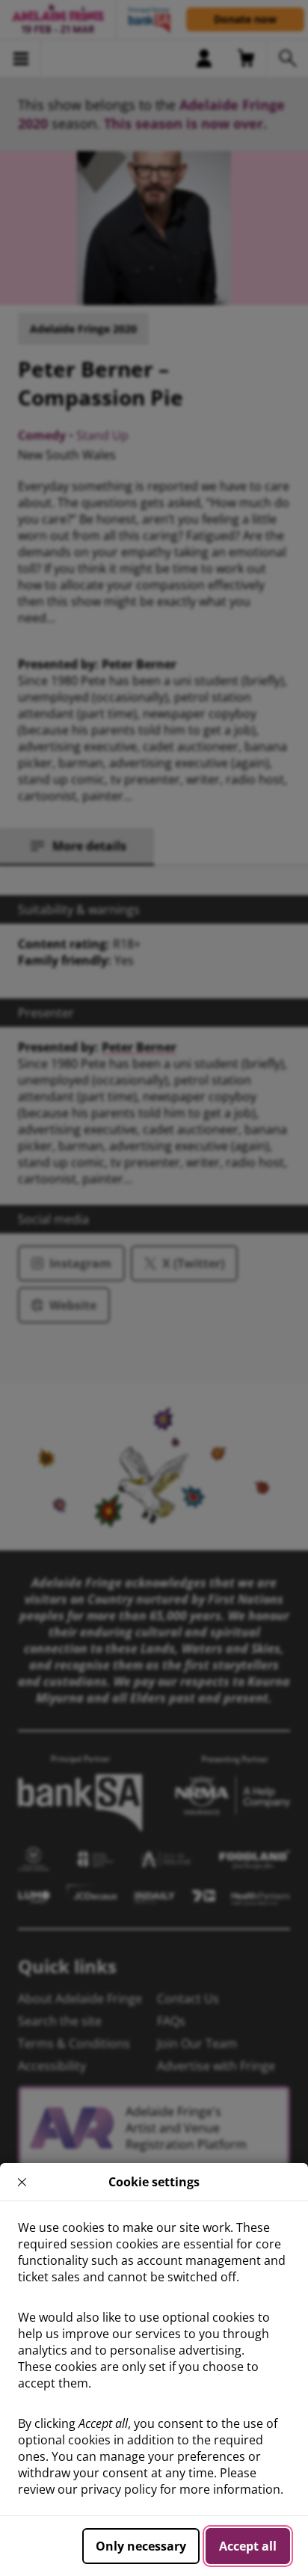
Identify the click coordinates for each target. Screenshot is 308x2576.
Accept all (248, 2546)
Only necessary (141, 2546)
